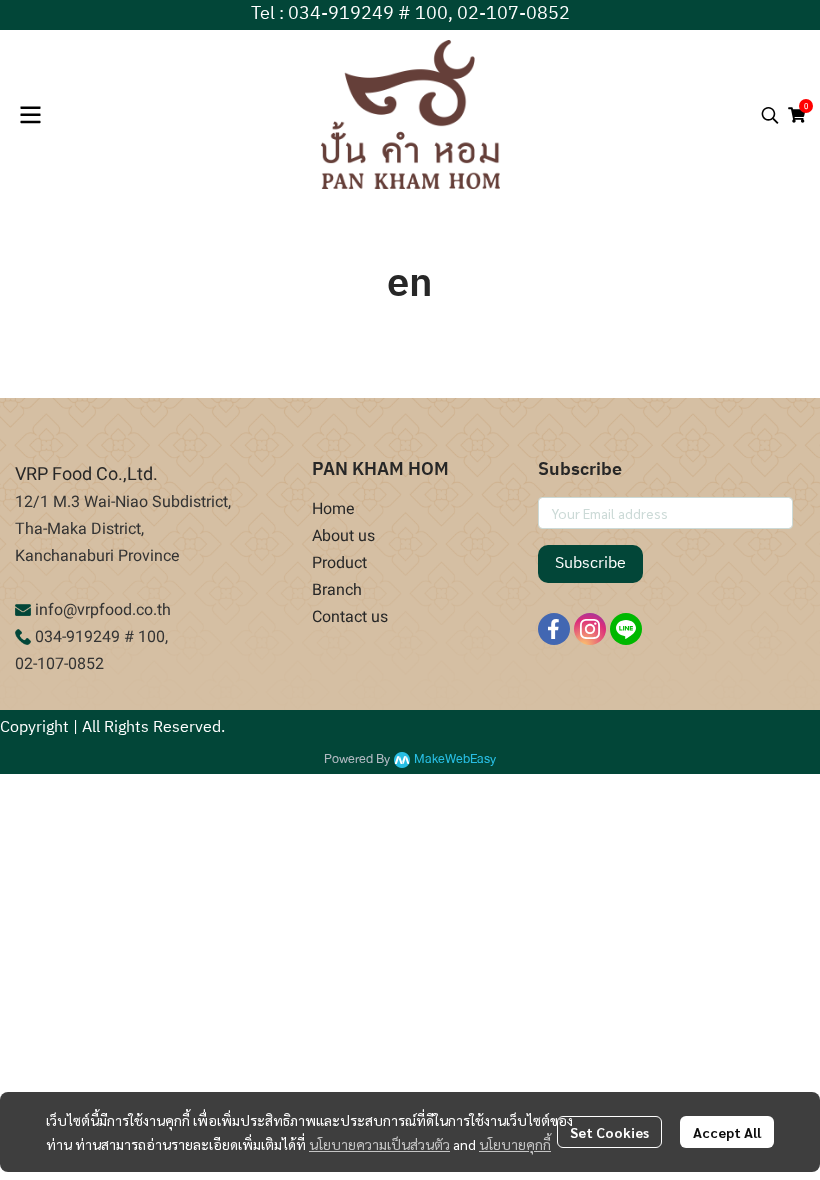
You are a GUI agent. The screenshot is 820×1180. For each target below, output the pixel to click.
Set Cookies (609, 1132)
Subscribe (590, 563)
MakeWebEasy (455, 759)
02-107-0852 (59, 663)
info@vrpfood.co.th (103, 609)
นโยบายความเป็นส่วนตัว (379, 1144)
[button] (770, 115)
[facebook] (554, 629)
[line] (626, 629)
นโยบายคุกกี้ (515, 1144)
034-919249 (77, 636)
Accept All (727, 1132)
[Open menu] (30, 115)
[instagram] (590, 629)
